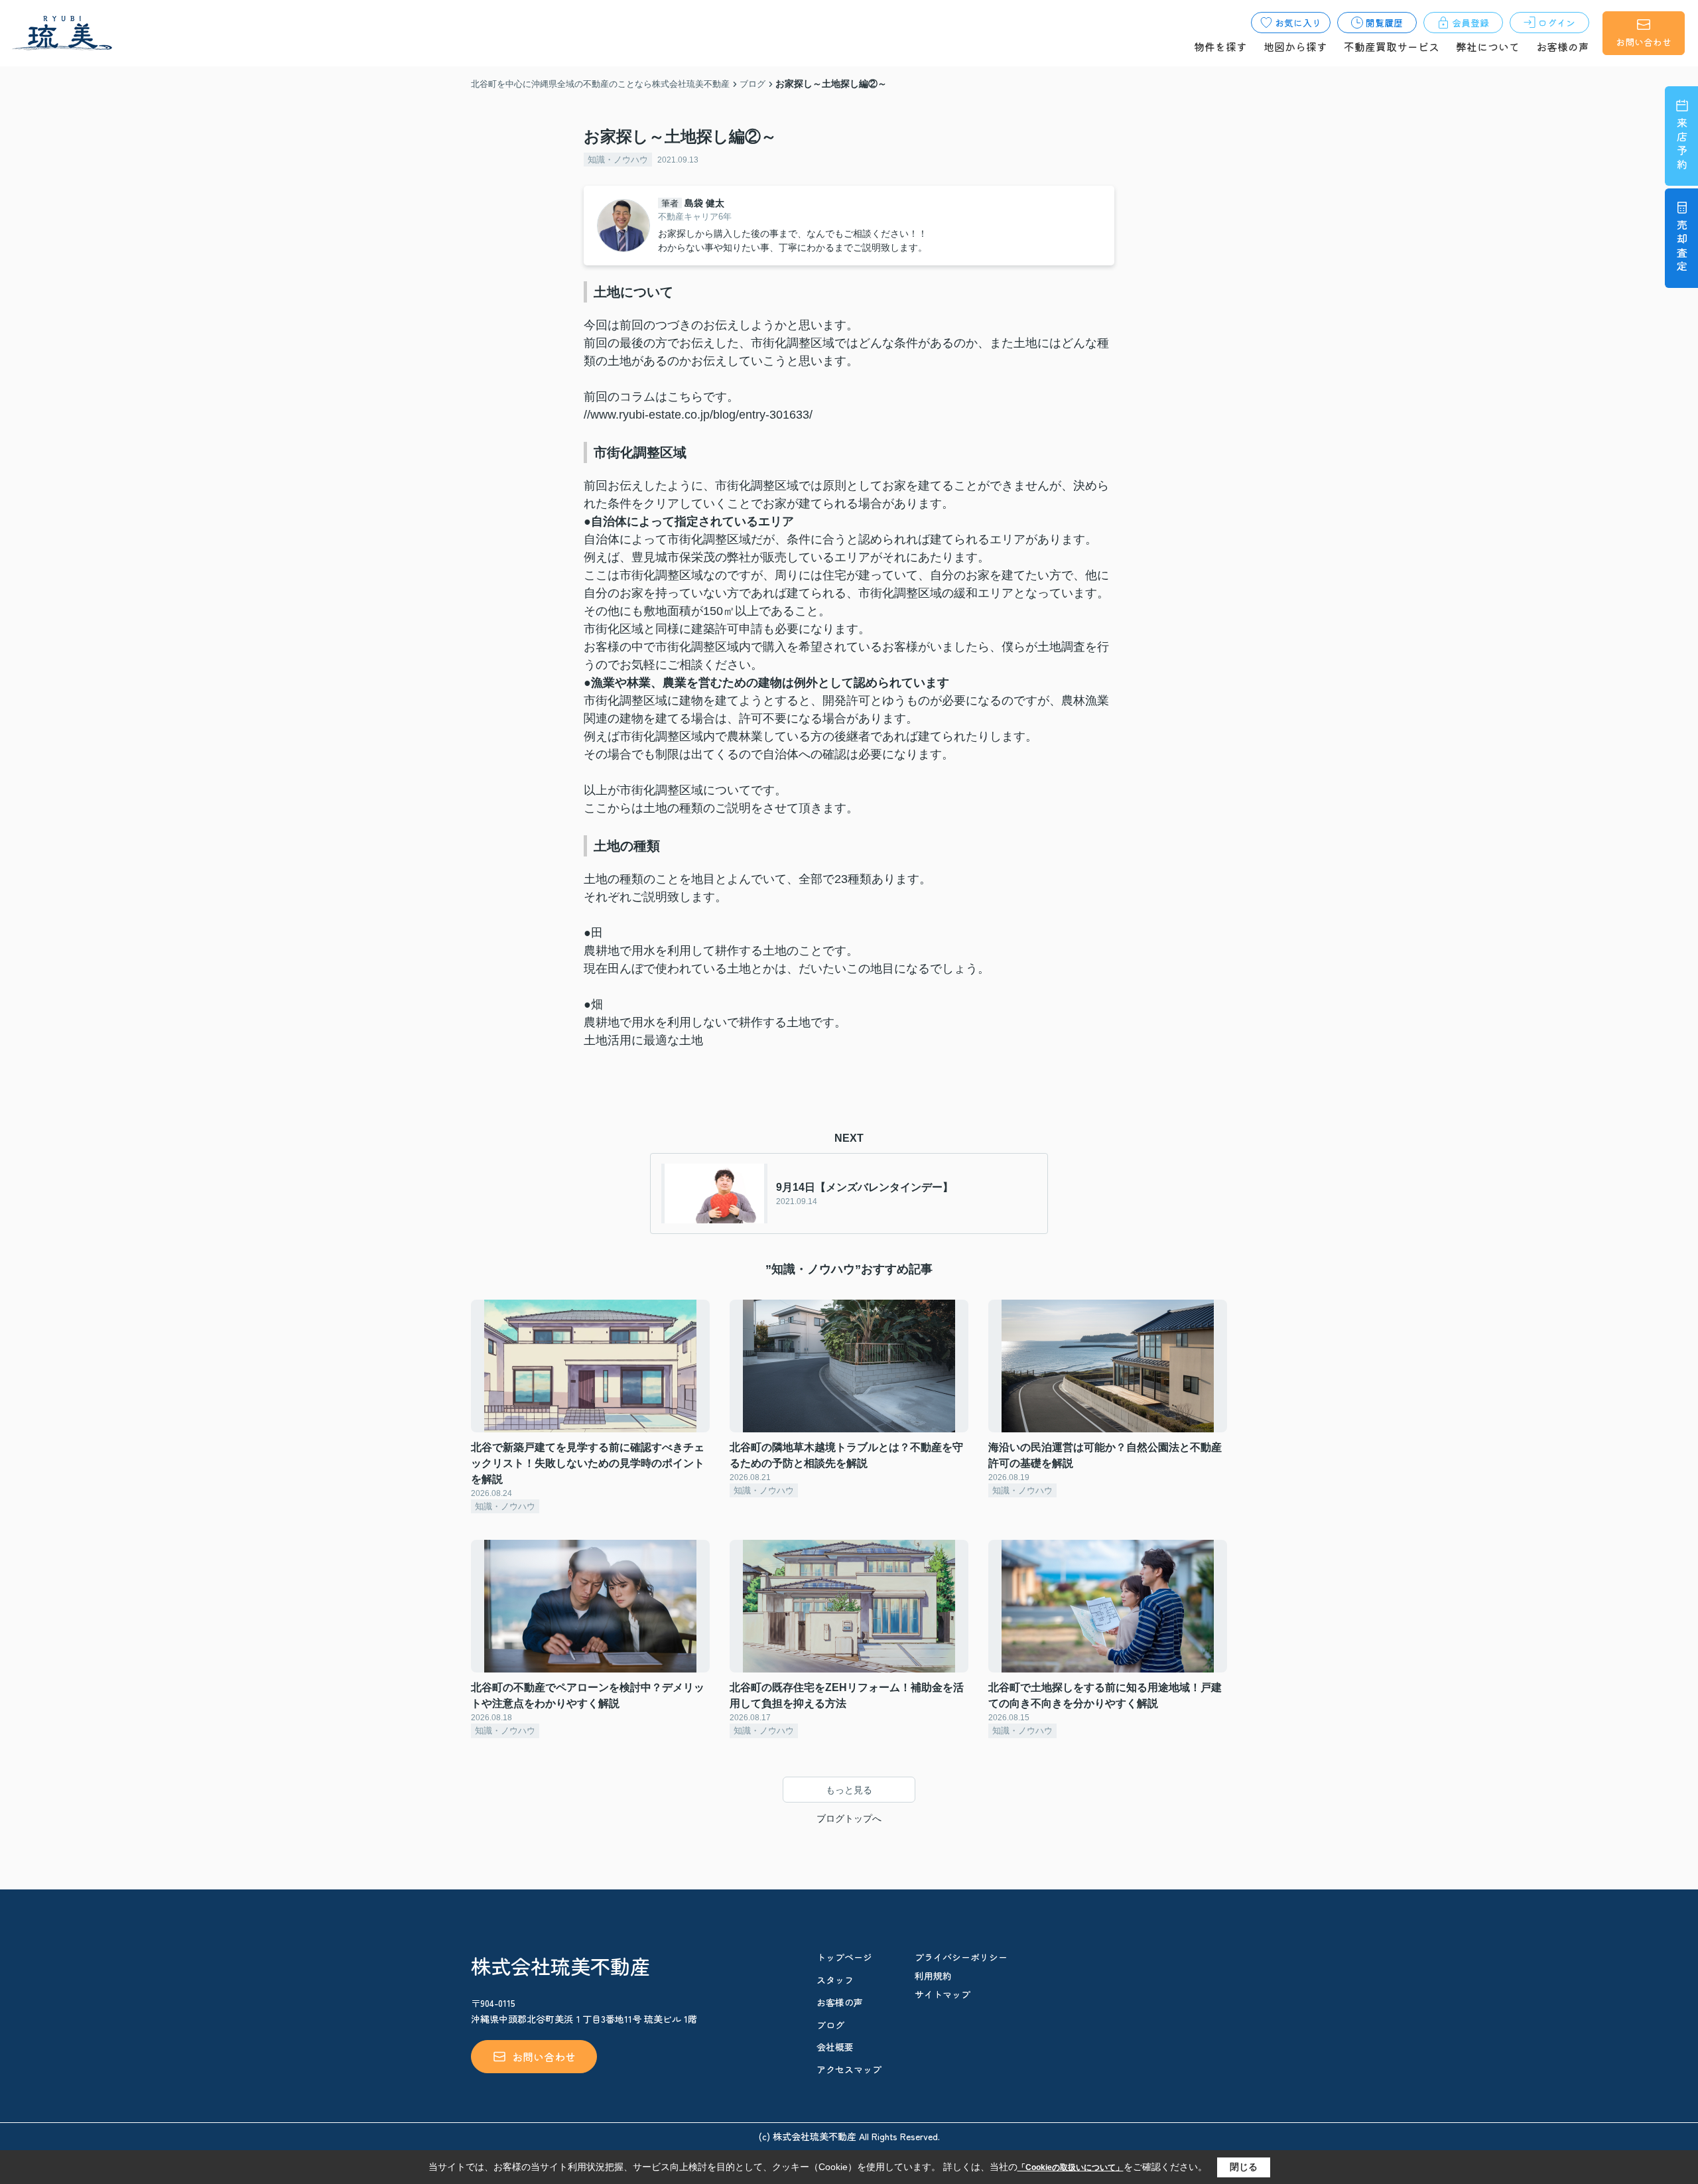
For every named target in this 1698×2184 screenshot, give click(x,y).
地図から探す (1295, 46)
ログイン (1557, 23)
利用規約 (933, 1976)
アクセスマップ (849, 2069)
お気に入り (1298, 23)
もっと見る (849, 1790)
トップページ (844, 1957)
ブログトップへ (849, 1818)
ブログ (830, 2025)
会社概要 (835, 2047)
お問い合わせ (1644, 42)
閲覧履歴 (1384, 23)
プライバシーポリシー (961, 1957)
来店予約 (1682, 145)
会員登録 (1470, 23)
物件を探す (1220, 46)
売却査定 (1682, 247)
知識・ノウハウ (618, 160)
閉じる (1244, 2167)
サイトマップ (943, 1994)
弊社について (1488, 46)
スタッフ (835, 1980)
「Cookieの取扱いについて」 (1071, 2167)
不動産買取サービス (1392, 46)
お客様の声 (1563, 46)
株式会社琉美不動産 (560, 1966)
